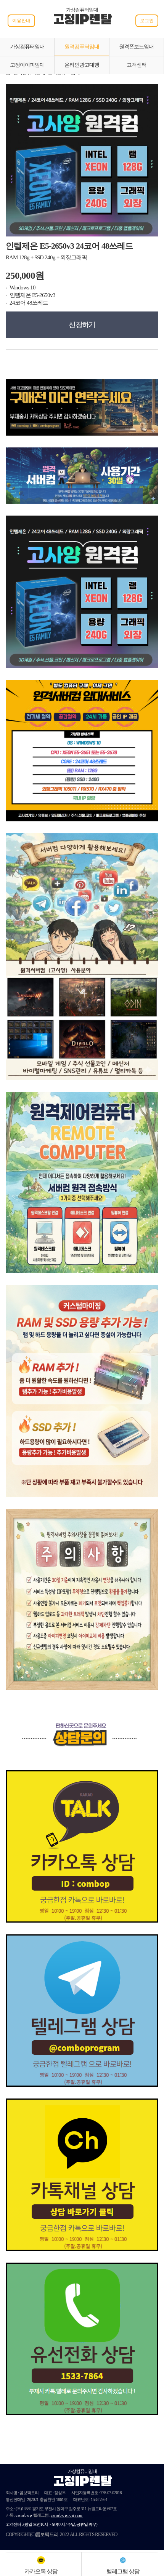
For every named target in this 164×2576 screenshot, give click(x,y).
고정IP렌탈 (82, 21)
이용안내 (21, 21)
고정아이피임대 (27, 65)
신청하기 (82, 325)
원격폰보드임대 (136, 47)
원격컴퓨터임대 (82, 47)
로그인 (147, 21)
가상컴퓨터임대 (27, 47)
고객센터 (137, 65)
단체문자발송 (100, 2515)
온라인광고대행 (82, 65)
